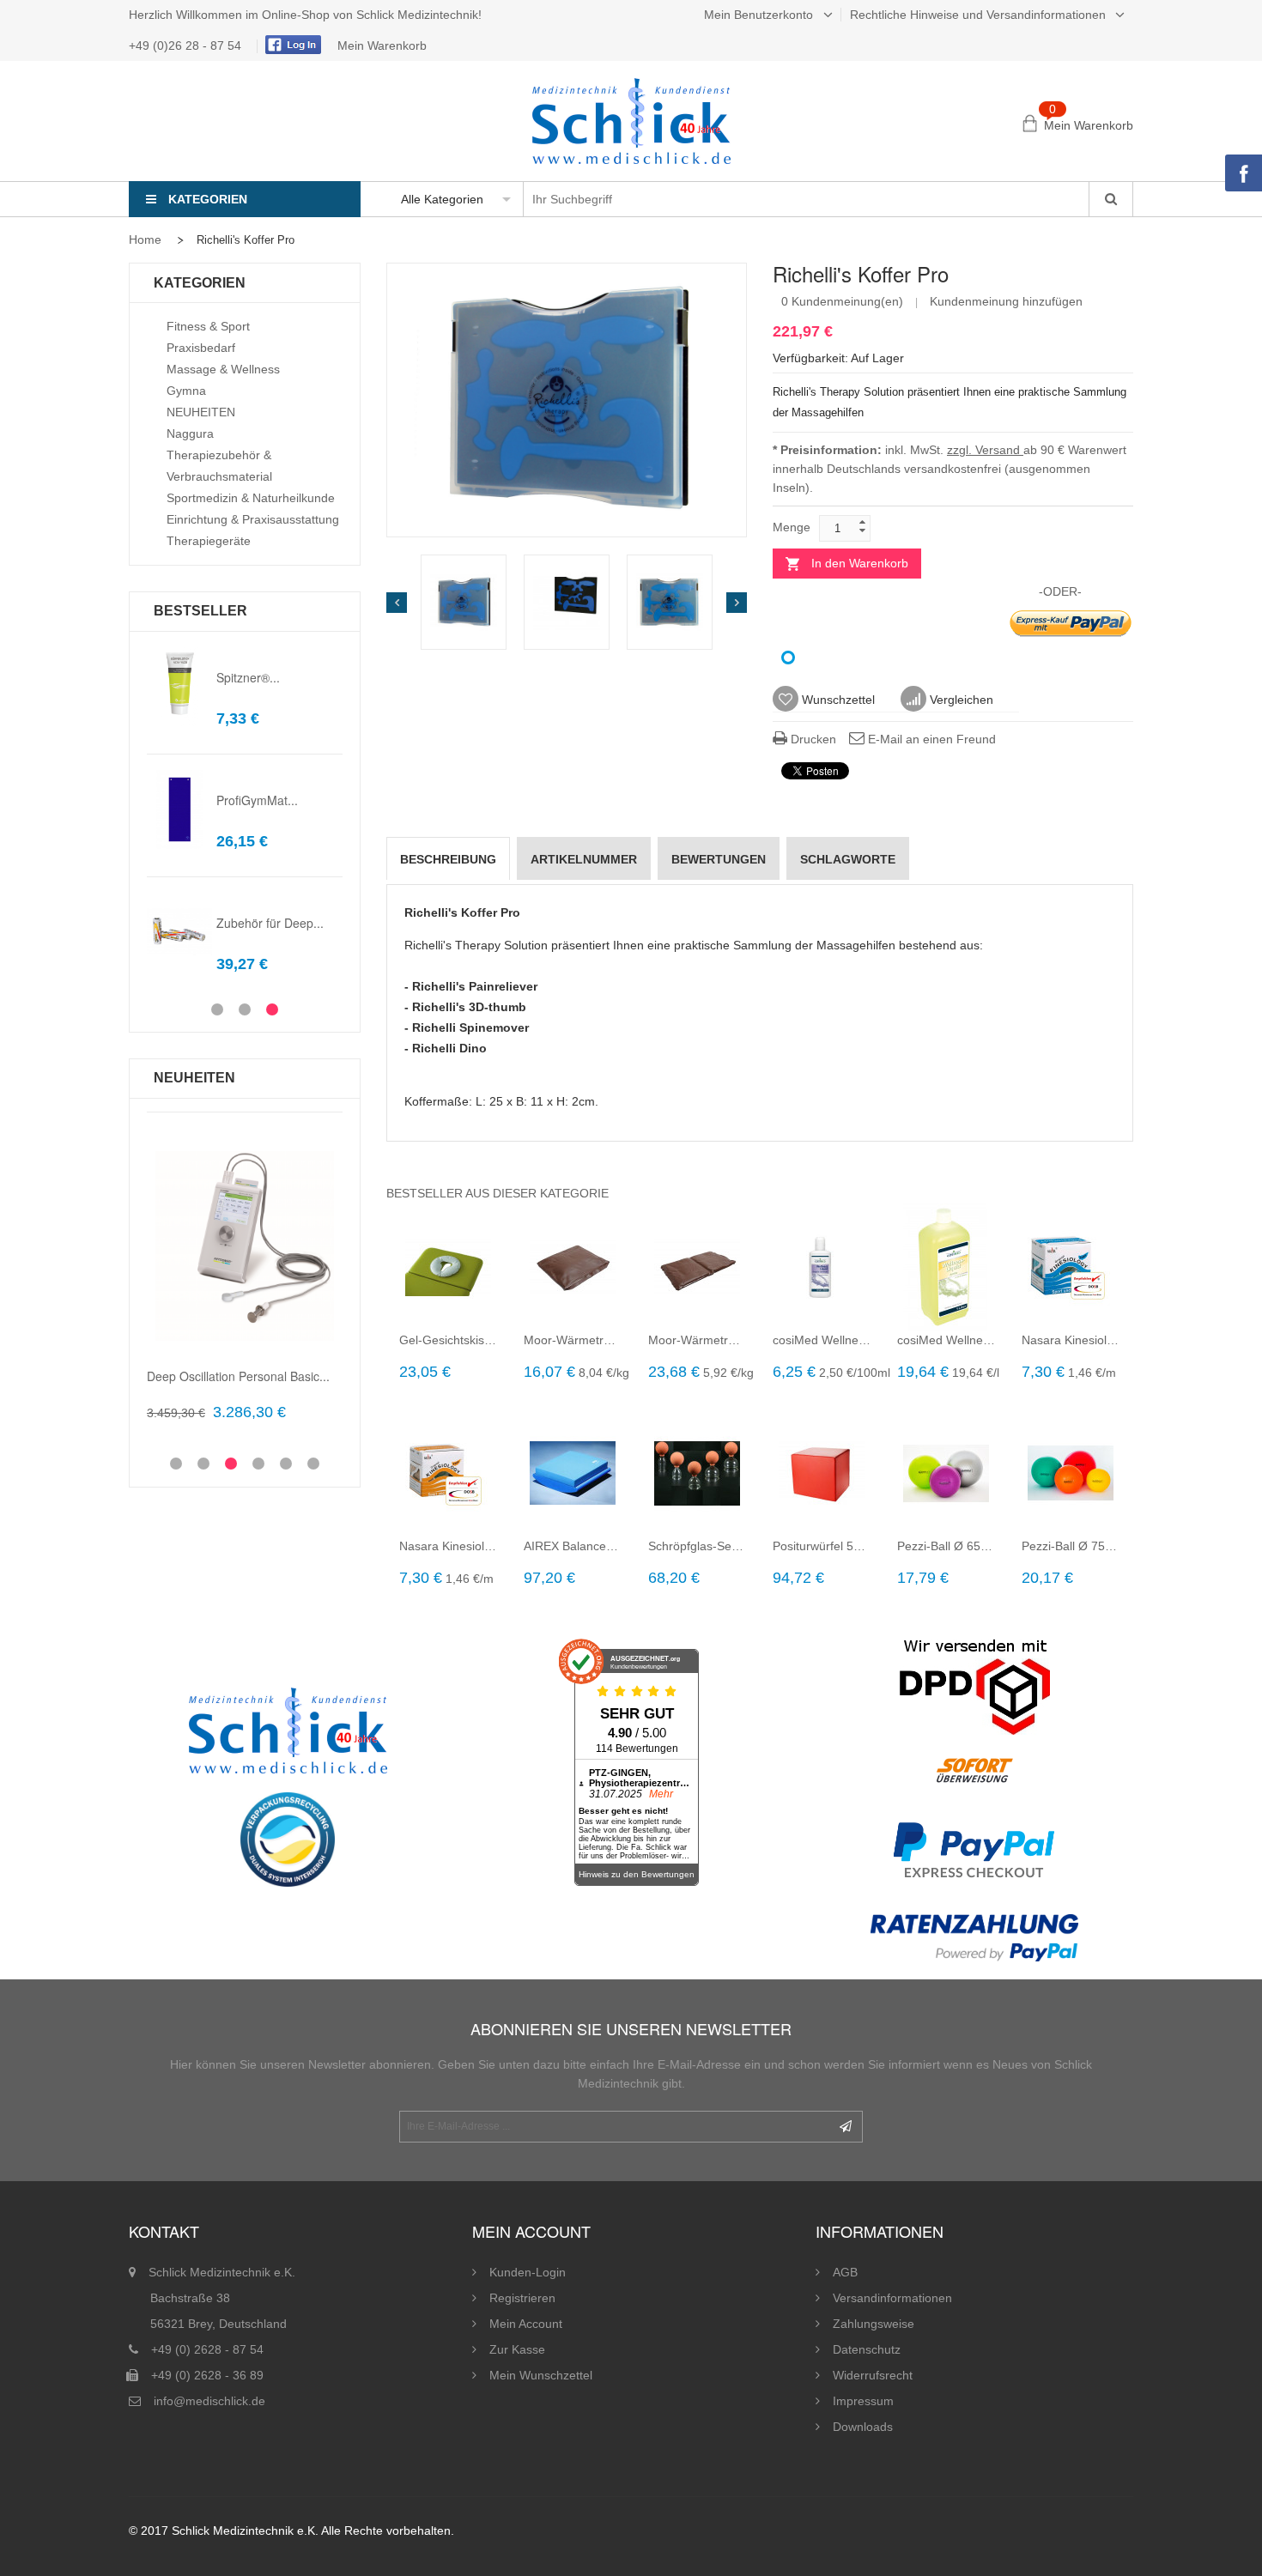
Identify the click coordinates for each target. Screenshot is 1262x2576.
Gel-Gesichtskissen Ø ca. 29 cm (449, 1340)
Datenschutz (867, 2349)
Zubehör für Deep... (270, 923)
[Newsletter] (846, 2127)
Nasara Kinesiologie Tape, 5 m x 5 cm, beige (449, 1546)
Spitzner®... (248, 677)
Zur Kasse (517, 2349)
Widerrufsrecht (873, 2375)
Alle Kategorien (442, 199)
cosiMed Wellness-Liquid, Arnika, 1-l (946, 1340)
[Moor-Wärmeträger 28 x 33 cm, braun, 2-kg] (573, 1267)
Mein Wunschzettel (541, 2375)
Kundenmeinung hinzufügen (1006, 301)
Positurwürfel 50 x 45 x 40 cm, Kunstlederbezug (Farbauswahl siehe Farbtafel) (822, 1546)
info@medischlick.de (209, 2401)
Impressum (863, 2401)
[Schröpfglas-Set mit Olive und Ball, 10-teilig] (698, 1473)
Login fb (291, 45)
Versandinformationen (892, 2298)
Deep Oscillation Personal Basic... (238, 1376)
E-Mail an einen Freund (930, 739)
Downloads (863, 2427)
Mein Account (526, 2324)
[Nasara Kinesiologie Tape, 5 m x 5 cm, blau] (1071, 1267)
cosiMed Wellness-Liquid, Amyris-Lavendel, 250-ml (822, 1340)
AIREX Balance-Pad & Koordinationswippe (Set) (573, 1546)
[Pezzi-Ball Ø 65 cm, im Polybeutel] (946, 1473)
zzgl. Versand (985, 450)
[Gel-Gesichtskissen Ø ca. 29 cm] (449, 1267)
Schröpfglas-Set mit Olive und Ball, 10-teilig (698, 1546)
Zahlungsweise (874, 2324)
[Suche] (1110, 199)
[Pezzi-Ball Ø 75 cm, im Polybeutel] (1071, 1473)
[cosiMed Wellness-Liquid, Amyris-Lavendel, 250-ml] (822, 1267)
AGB (845, 2272)
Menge (792, 527)
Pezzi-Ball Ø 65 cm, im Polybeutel (946, 1546)
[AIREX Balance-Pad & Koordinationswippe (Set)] (573, 1473)
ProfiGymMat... (257, 800)
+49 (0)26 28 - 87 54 (187, 45)
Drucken (812, 739)
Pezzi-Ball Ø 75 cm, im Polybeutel (1071, 1546)
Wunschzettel (837, 700)
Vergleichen (960, 700)
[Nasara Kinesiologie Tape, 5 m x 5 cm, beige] (449, 1473)
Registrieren (522, 2298)
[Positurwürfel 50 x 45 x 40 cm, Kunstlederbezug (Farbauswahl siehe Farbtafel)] (822, 1473)
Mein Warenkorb (382, 45)
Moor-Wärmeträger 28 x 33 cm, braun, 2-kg (573, 1340)
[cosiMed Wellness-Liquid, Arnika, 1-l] (946, 1267)
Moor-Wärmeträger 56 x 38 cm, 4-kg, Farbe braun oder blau (698, 1340)
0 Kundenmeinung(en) (842, 301)
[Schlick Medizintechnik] (631, 121)
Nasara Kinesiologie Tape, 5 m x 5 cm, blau (1071, 1340)
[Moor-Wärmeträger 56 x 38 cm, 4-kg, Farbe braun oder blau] (698, 1267)
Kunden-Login (528, 2272)
